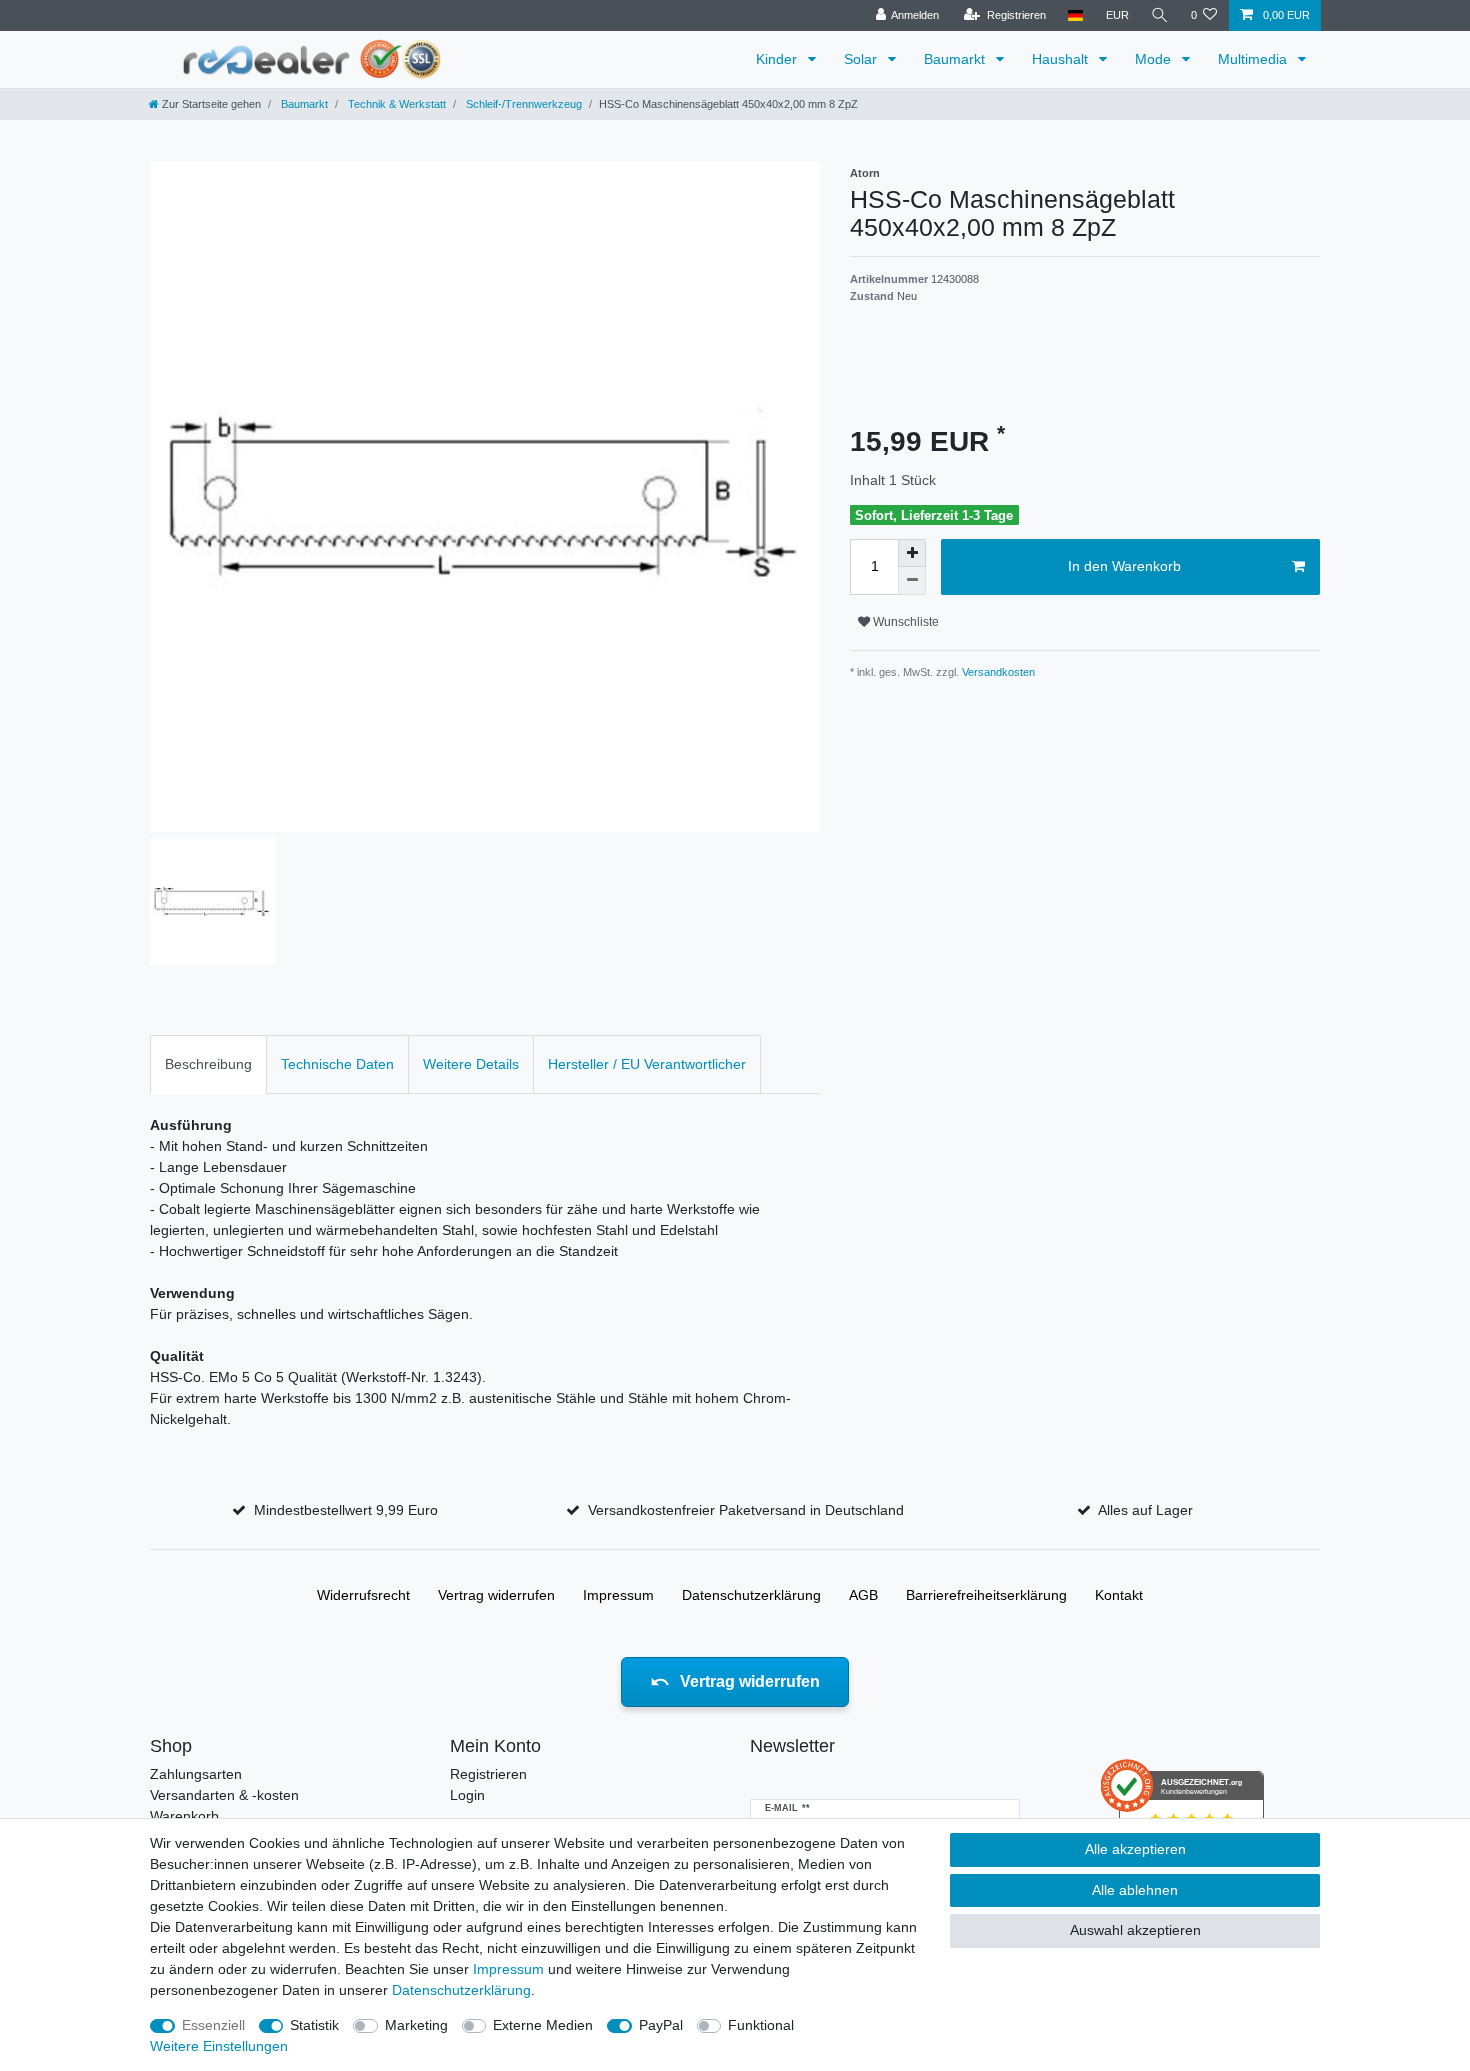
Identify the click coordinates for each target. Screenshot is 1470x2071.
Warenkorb (184, 1816)
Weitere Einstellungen (219, 2046)
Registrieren (488, 1774)
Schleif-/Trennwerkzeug (522, 104)
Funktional (761, 2025)
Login (467, 1795)
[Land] (1075, 15)
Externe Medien (543, 2025)
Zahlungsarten (196, 1774)
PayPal (661, 2025)
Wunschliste (904, 622)
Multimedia (1254, 59)
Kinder (778, 59)
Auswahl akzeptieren (1135, 1930)
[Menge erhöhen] (912, 553)
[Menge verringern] (912, 581)
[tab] (208, 1064)
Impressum (618, 1595)
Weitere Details (471, 1064)
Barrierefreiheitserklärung (986, 1595)
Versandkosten (997, 672)
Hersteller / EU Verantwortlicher (647, 1064)
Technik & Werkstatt (395, 104)
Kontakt (1119, 1595)
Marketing (416, 2025)
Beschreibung (208, 1064)
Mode (1155, 59)
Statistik (314, 2025)
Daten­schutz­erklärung (751, 1595)
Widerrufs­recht (363, 1595)
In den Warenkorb (1124, 566)
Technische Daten (337, 1064)
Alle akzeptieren (1135, 1849)
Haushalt (1062, 59)
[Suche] (1160, 15)
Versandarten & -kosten (224, 1795)
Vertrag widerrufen (496, 1595)
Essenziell (213, 2025)
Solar (862, 59)
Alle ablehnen (1135, 1890)
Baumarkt (956, 59)
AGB (863, 1595)
